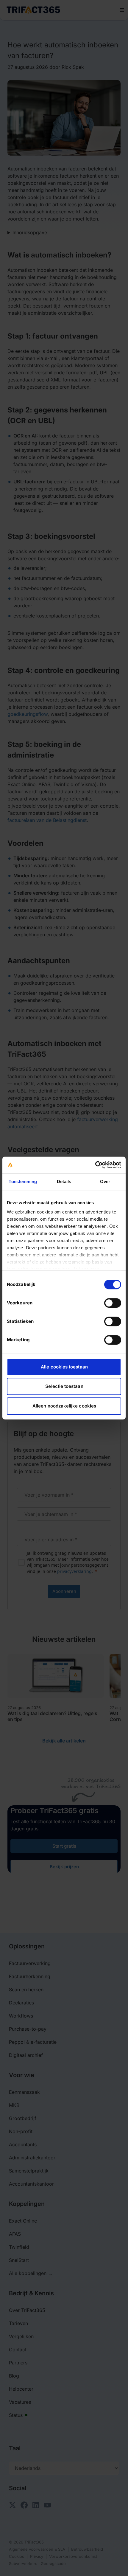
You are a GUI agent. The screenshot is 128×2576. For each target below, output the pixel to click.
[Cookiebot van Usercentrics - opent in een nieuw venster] (95, 1165)
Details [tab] (64, 1181)
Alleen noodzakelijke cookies (64, 1406)
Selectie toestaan (64, 1386)
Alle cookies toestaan (64, 1367)
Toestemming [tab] (23, 1181)
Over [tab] (105, 1181)
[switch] (113, 1303)
